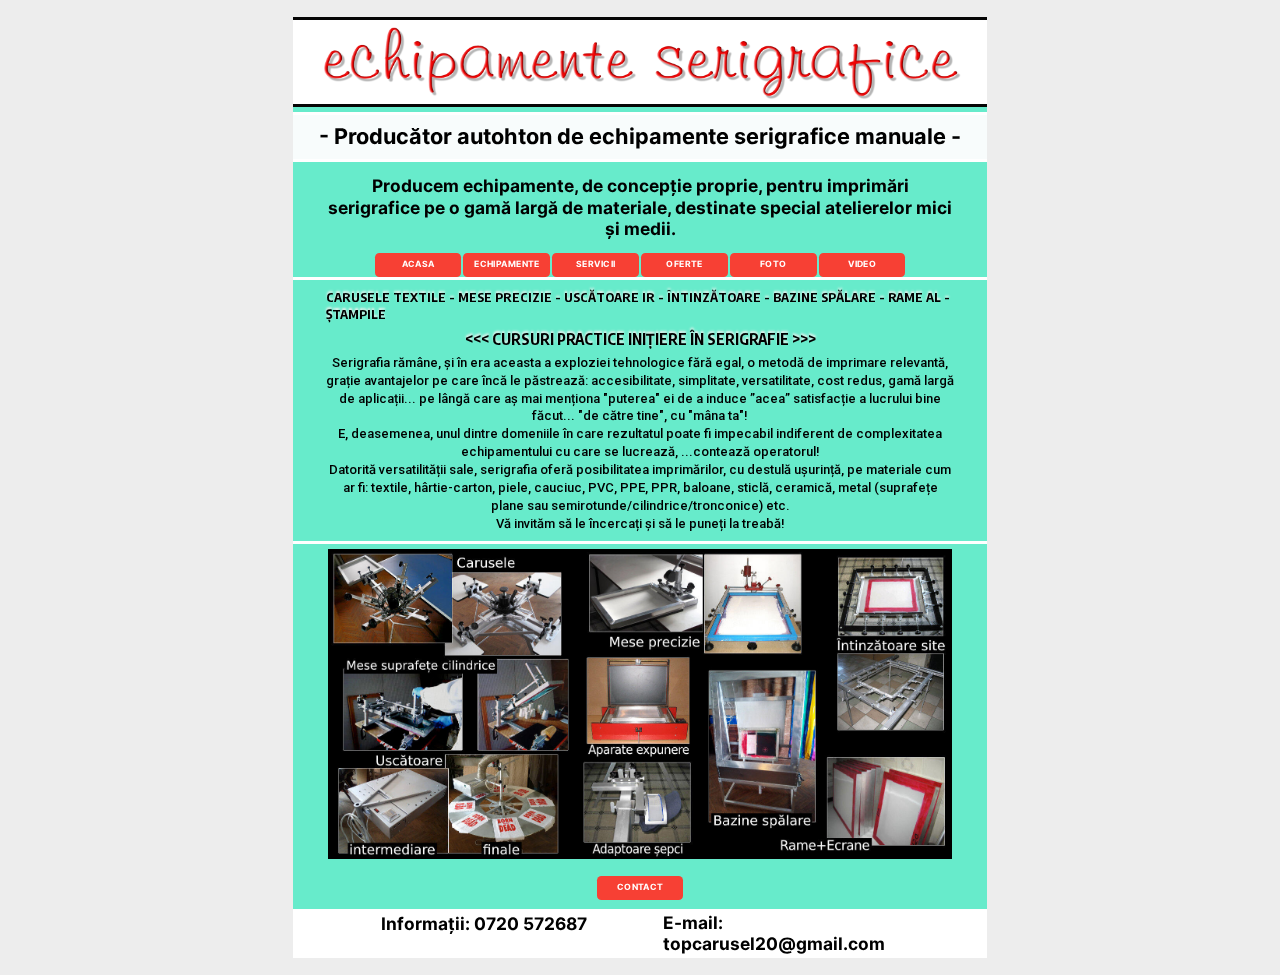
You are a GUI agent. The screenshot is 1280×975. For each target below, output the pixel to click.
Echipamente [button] (507, 264)
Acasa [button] (418, 264)
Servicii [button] (595, 264)
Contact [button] (640, 887)
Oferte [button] (684, 264)
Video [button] (862, 264)
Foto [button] (773, 264)
